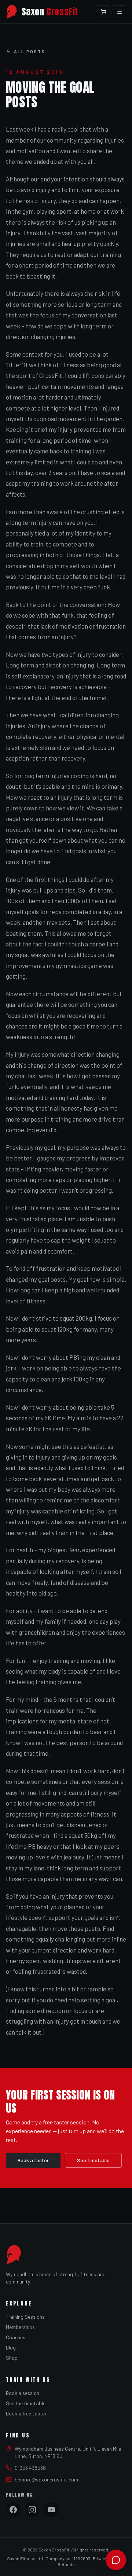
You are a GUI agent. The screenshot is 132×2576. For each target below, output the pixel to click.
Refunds (66, 2564)
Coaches (16, 2337)
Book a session (23, 2393)
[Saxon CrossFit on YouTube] (51, 2510)
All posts (30, 51)
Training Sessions (25, 2317)
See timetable (93, 2160)
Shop (12, 2358)
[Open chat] (116, 2560)
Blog (11, 2347)
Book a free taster (26, 2413)
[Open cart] (103, 12)
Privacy (100, 2558)
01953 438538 (30, 2468)
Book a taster (33, 2160)
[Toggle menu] (120, 12)
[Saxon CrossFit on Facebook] (13, 2510)
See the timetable (26, 2403)
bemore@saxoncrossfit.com (46, 2479)
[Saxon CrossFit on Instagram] (32, 2510)
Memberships (20, 2327)
